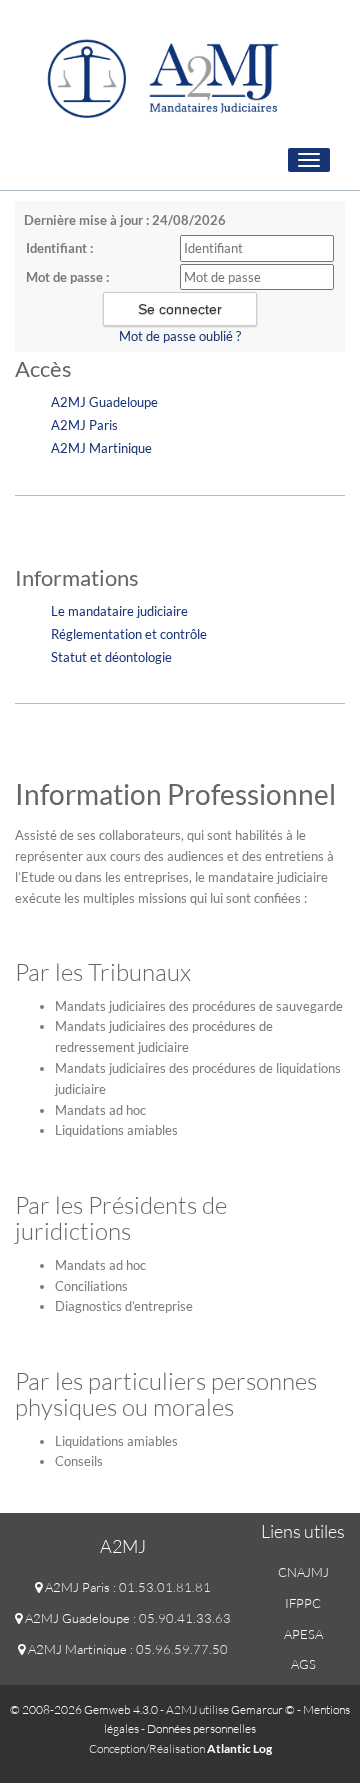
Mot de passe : (67, 277)
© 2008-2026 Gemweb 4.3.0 (84, 1709)
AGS (303, 1664)
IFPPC (303, 1603)
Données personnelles (201, 1728)
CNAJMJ (303, 1572)
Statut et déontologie (111, 657)
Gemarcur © (263, 1709)
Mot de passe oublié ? (180, 336)
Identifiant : (59, 248)
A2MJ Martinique (101, 448)
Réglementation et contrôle (129, 634)
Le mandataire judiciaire (119, 611)
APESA (303, 1634)
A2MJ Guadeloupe (104, 402)
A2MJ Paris (84, 425)
